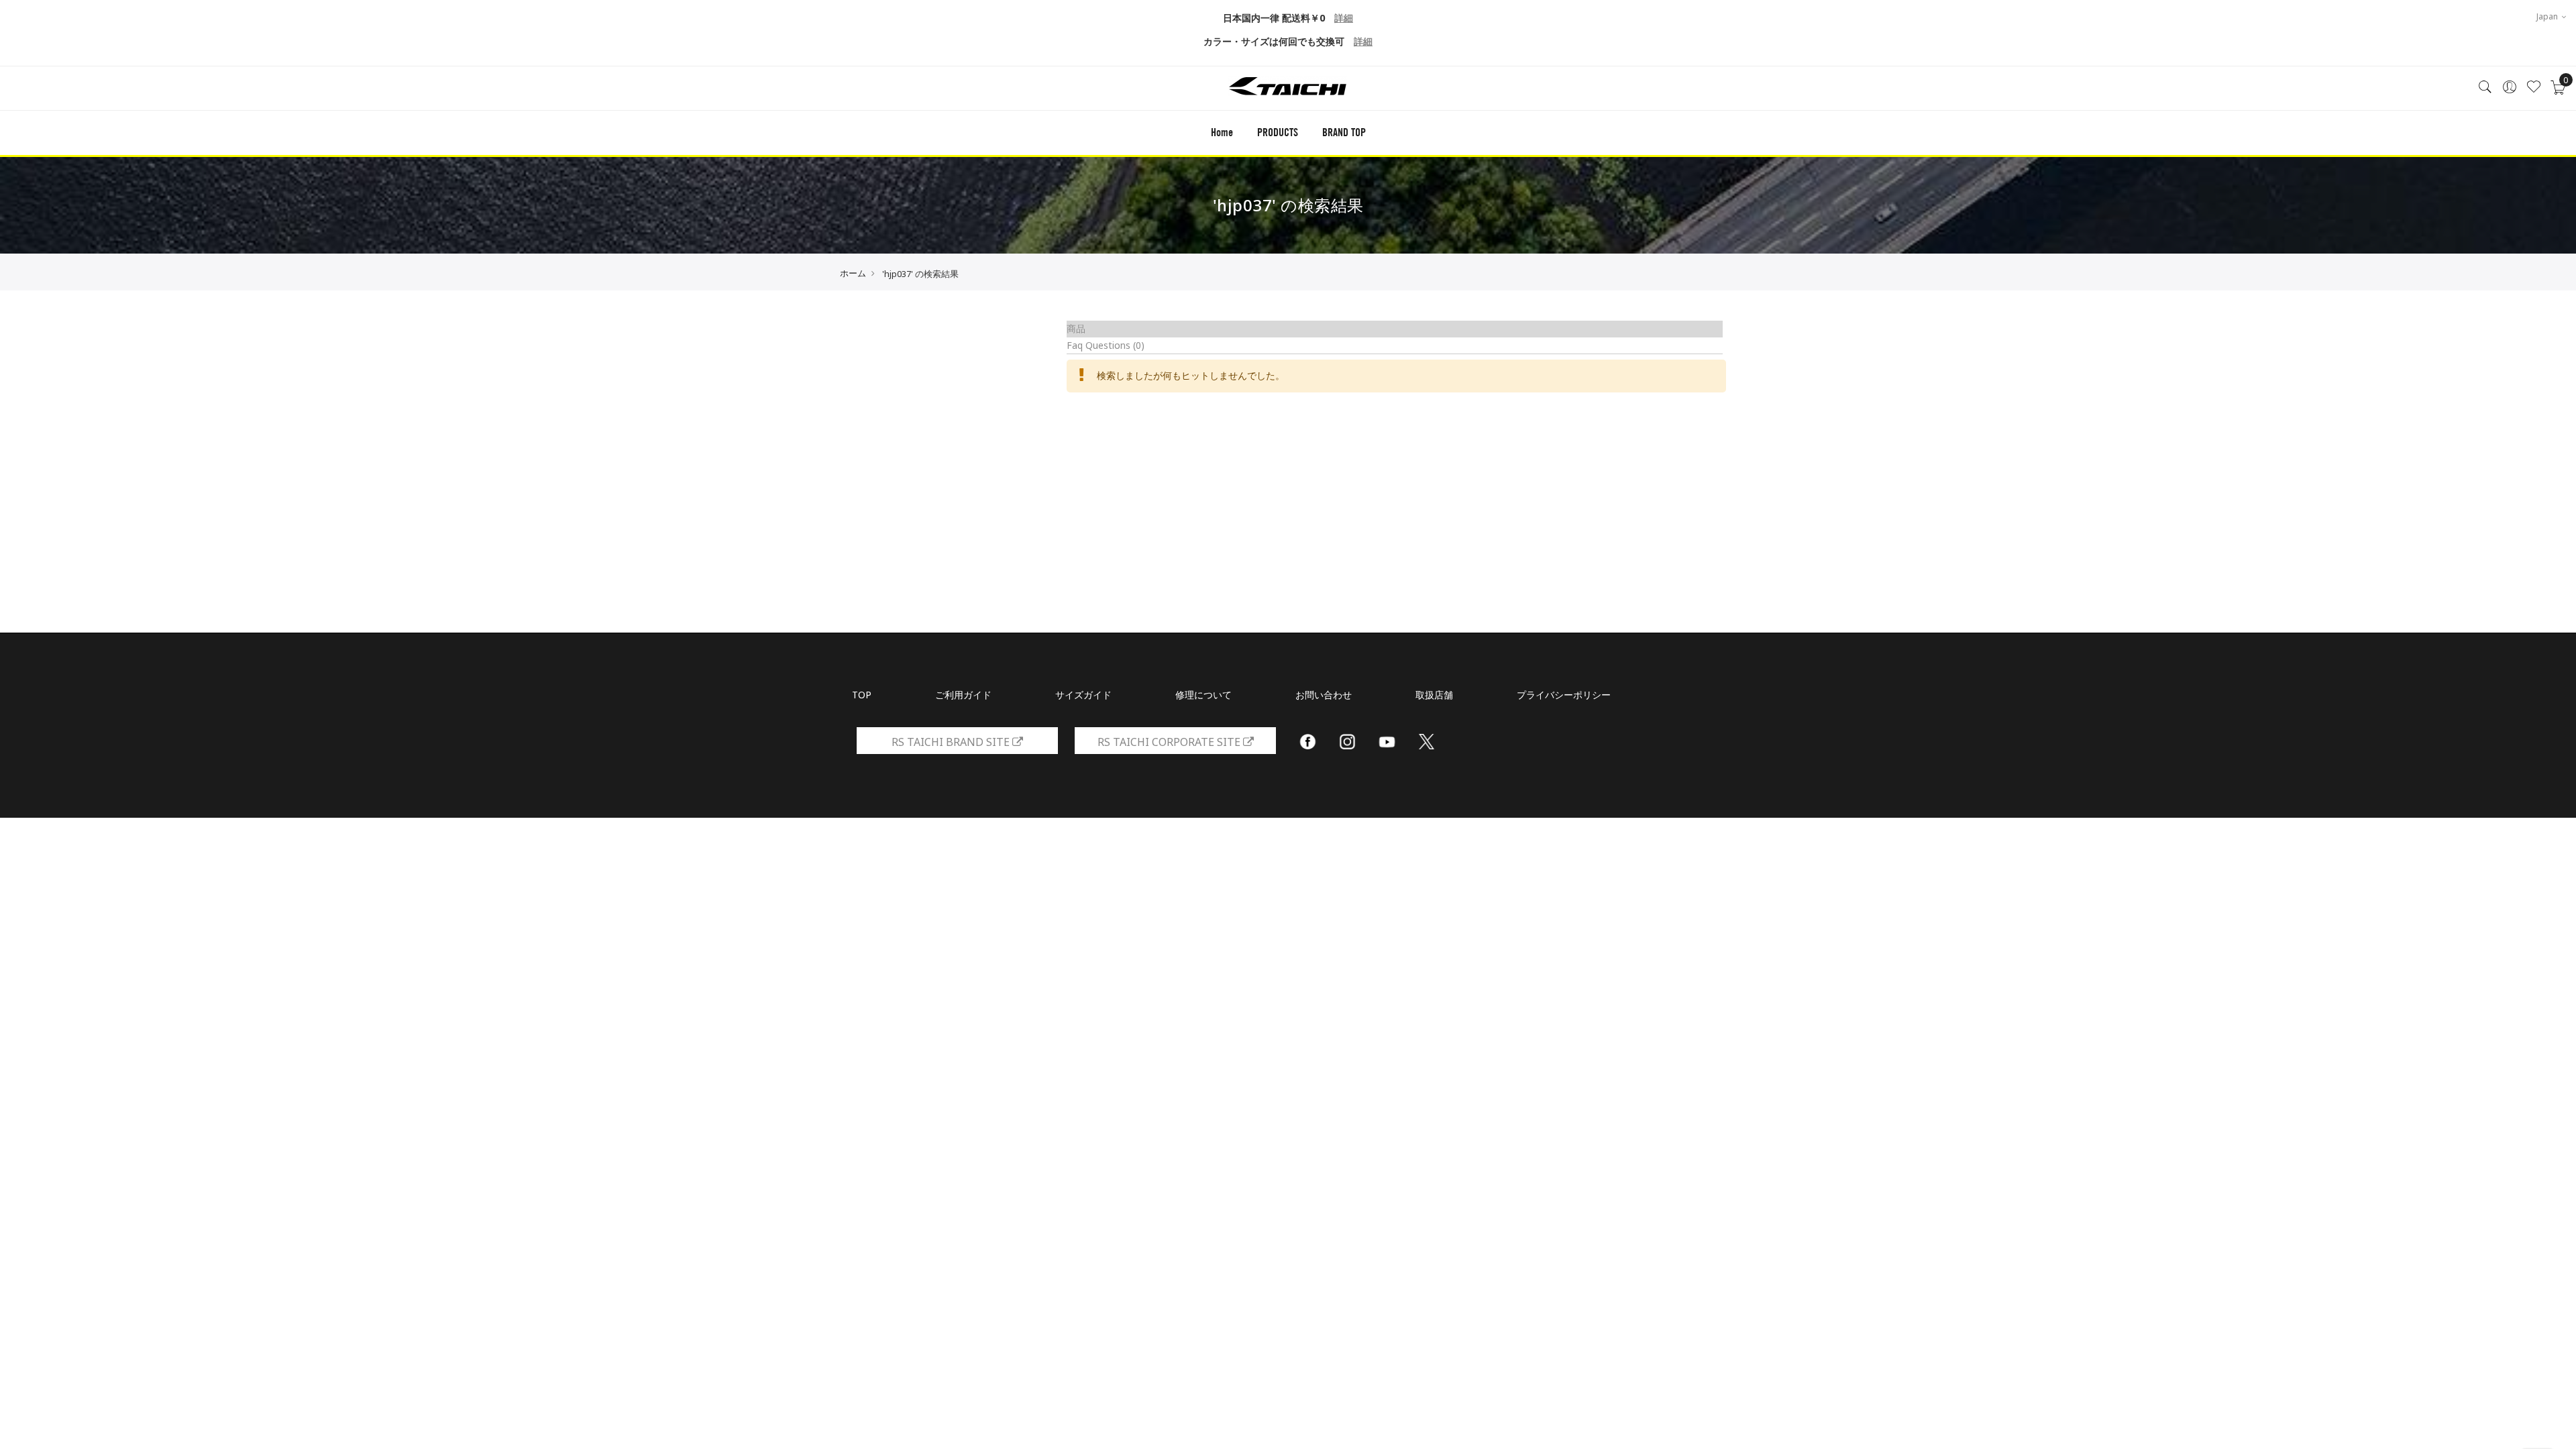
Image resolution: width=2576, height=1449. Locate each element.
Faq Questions (1106, 345)
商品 (1076, 328)
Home (1222, 132)
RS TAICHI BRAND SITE (952, 742)
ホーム (853, 273)
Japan (2548, 16)
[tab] (1395, 329)
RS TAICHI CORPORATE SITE (1170, 742)
